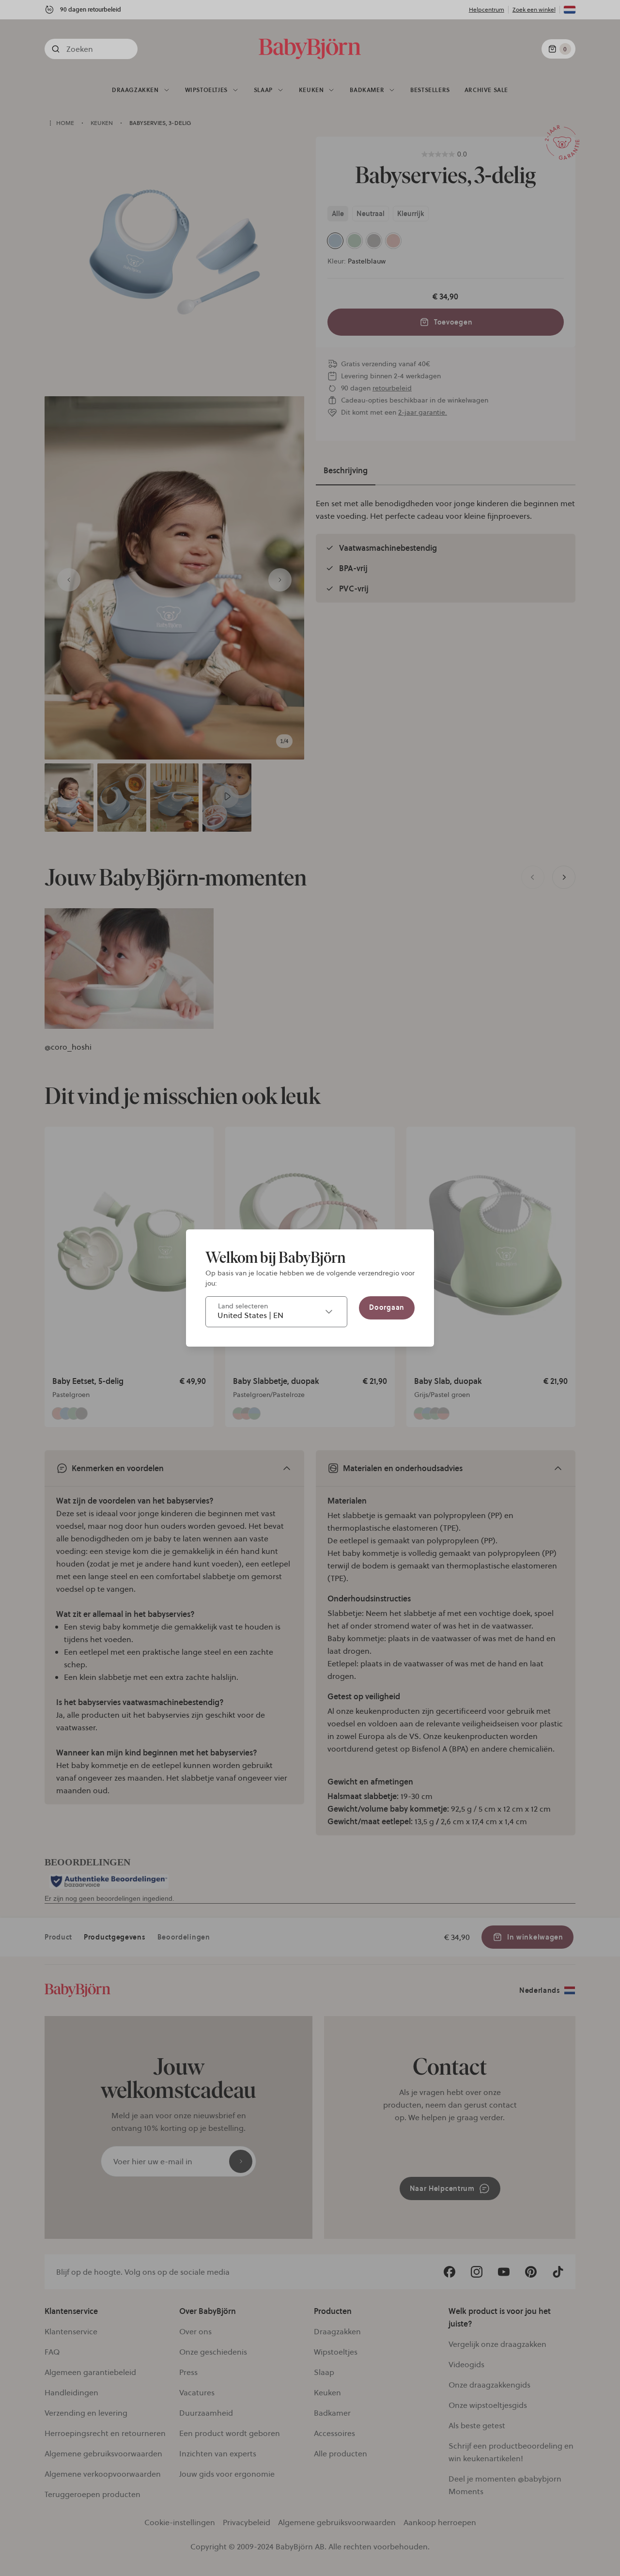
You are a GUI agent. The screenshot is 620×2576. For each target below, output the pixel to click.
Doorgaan (387, 1307)
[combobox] (276, 1312)
